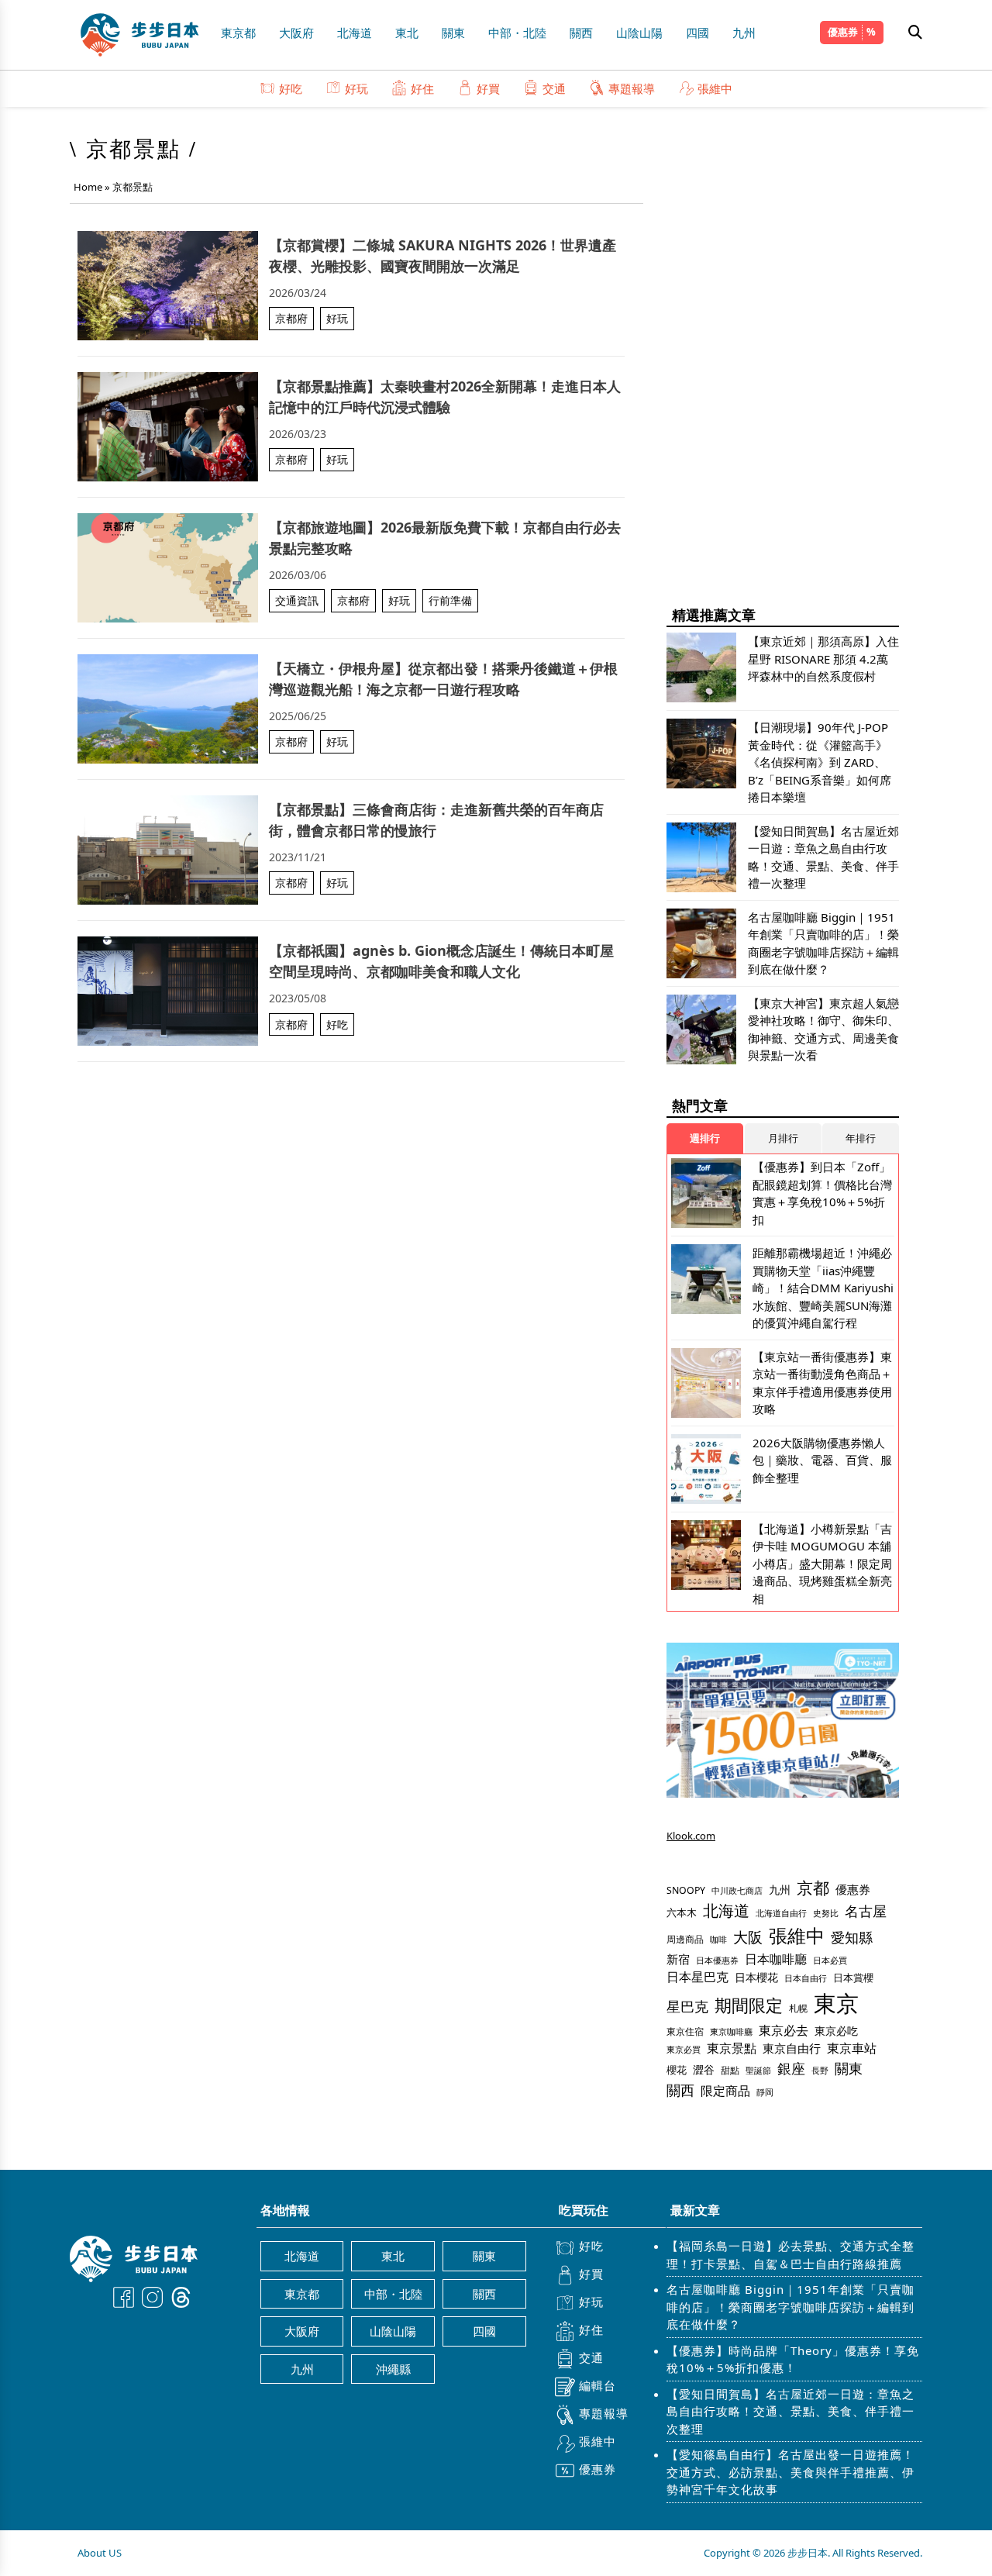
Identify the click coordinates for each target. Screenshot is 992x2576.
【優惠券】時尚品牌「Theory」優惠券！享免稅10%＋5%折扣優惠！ (793, 2359)
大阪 (748, 1937)
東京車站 (852, 2048)
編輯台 (598, 2385)
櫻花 (677, 2070)
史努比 (826, 1913)
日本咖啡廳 (776, 1959)
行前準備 (450, 600)
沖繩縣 (393, 2369)
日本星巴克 (697, 1977)
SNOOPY (686, 1890)
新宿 (678, 1959)
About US (100, 2553)
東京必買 (684, 2050)
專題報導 (632, 88)
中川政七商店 (737, 1891)
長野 (820, 2070)
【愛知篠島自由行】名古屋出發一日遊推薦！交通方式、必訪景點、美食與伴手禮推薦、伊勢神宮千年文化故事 (790, 2472)
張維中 (715, 88)
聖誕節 (758, 2070)
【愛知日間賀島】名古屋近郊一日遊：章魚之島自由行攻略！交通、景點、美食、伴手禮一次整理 (790, 2411)
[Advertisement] (783, 357)
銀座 (791, 2068)
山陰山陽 (639, 33)
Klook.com (691, 1836)
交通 (554, 88)
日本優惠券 (717, 1960)
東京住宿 (685, 2031)
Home (88, 187)
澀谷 (704, 2069)
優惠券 (843, 32)
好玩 (356, 88)
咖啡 (718, 1940)
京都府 (291, 318)
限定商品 (725, 2090)
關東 (453, 33)
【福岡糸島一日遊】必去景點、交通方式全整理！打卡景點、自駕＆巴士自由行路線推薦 (790, 2255)
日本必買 (830, 1960)
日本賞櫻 (853, 1978)
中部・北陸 (517, 33)
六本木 (682, 1912)
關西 (581, 33)
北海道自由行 (781, 1913)
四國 (697, 33)
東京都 (238, 33)
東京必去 (784, 2030)
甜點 (730, 2070)
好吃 (291, 88)
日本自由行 (806, 1978)
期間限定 (749, 2005)
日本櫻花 (756, 1977)
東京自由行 (792, 2048)
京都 (813, 1887)
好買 (488, 88)
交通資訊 (297, 600)
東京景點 (732, 2048)
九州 (744, 33)
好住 (422, 88)
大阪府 (296, 33)
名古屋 (866, 1910)
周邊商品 (685, 1939)
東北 (407, 33)
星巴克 (687, 2006)
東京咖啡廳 (731, 2031)
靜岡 (765, 2092)
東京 (836, 2003)
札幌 (798, 2008)
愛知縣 (852, 1937)
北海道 (355, 33)
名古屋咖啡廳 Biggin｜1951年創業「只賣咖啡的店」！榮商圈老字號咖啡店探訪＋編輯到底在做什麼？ (790, 2307)
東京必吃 (836, 2031)
